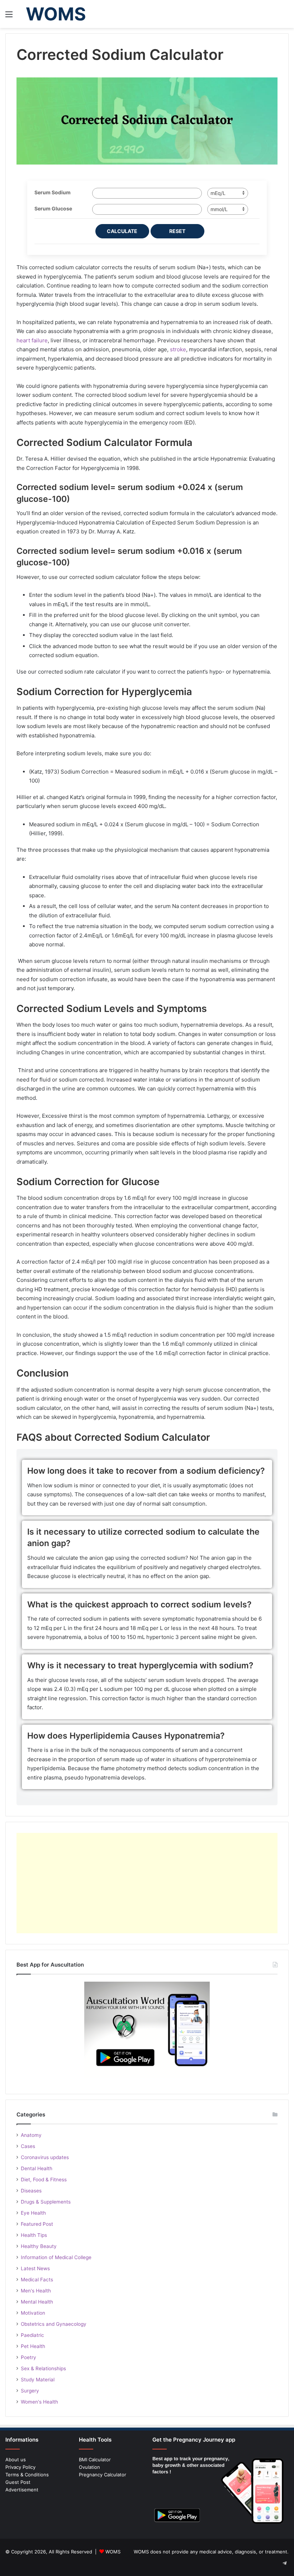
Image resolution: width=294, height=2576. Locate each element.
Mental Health (37, 2302)
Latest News (35, 2268)
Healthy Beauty (39, 2246)
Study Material (38, 2380)
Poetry (29, 2357)
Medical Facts (37, 2280)
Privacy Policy (20, 2467)
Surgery (30, 2391)
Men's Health (36, 2291)
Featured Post (37, 2224)
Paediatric (32, 2335)
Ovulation (89, 2467)
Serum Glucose (53, 208)
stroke (178, 349)
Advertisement (22, 2490)
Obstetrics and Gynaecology (54, 2324)
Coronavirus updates (45, 2157)
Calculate (122, 231)
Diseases (31, 2191)
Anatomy (31, 2135)
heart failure (32, 340)
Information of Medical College (56, 2257)
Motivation (33, 2313)
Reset (177, 231)
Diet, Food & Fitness (44, 2180)
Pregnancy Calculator (103, 2475)
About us (16, 2459)
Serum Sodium (53, 192)
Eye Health (33, 2213)
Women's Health (39, 2402)
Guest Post (18, 2482)
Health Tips (34, 2235)
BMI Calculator (95, 2459)
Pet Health (33, 2346)
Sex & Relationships (43, 2368)
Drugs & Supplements (46, 2202)
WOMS (113, 2552)
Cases (28, 2146)
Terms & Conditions (27, 2475)
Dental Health (37, 2168)
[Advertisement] (147, 1883)
